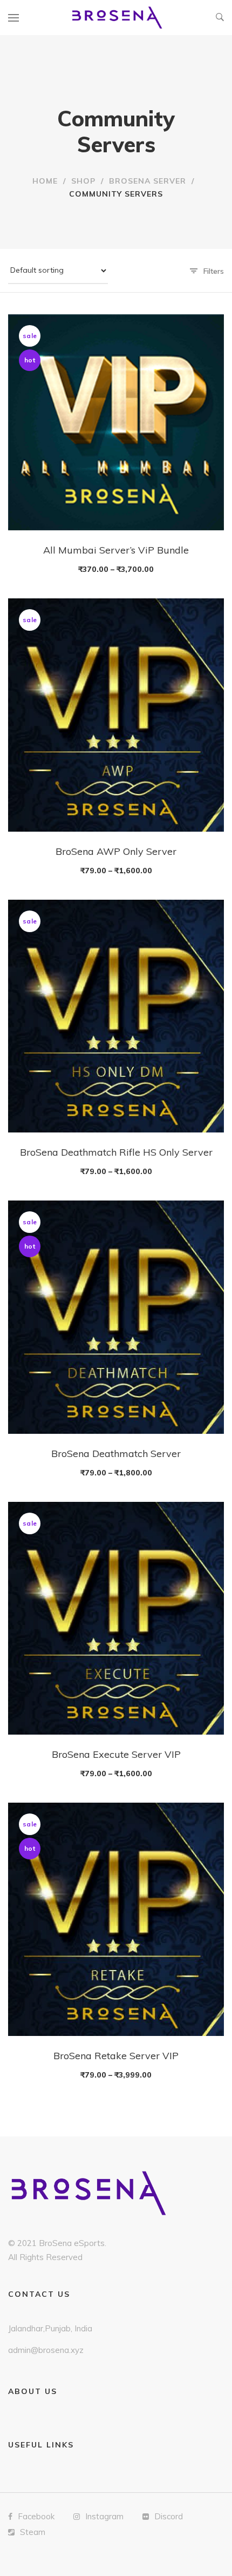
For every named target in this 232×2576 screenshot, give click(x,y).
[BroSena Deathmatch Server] (116, 1317)
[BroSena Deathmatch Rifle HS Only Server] (116, 1016)
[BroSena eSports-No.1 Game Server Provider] (118, 18)
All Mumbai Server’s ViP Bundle (116, 550)
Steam (33, 2532)
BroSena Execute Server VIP (116, 1754)
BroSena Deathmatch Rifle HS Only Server (116, 1152)
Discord (169, 2516)
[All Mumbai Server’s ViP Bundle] (116, 422)
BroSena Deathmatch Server (116, 1454)
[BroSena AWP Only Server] (116, 715)
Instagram (104, 2516)
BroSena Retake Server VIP (116, 2056)
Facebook (36, 2516)
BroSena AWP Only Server (116, 851)
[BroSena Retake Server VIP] (116, 1919)
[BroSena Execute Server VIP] (116, 1618)
